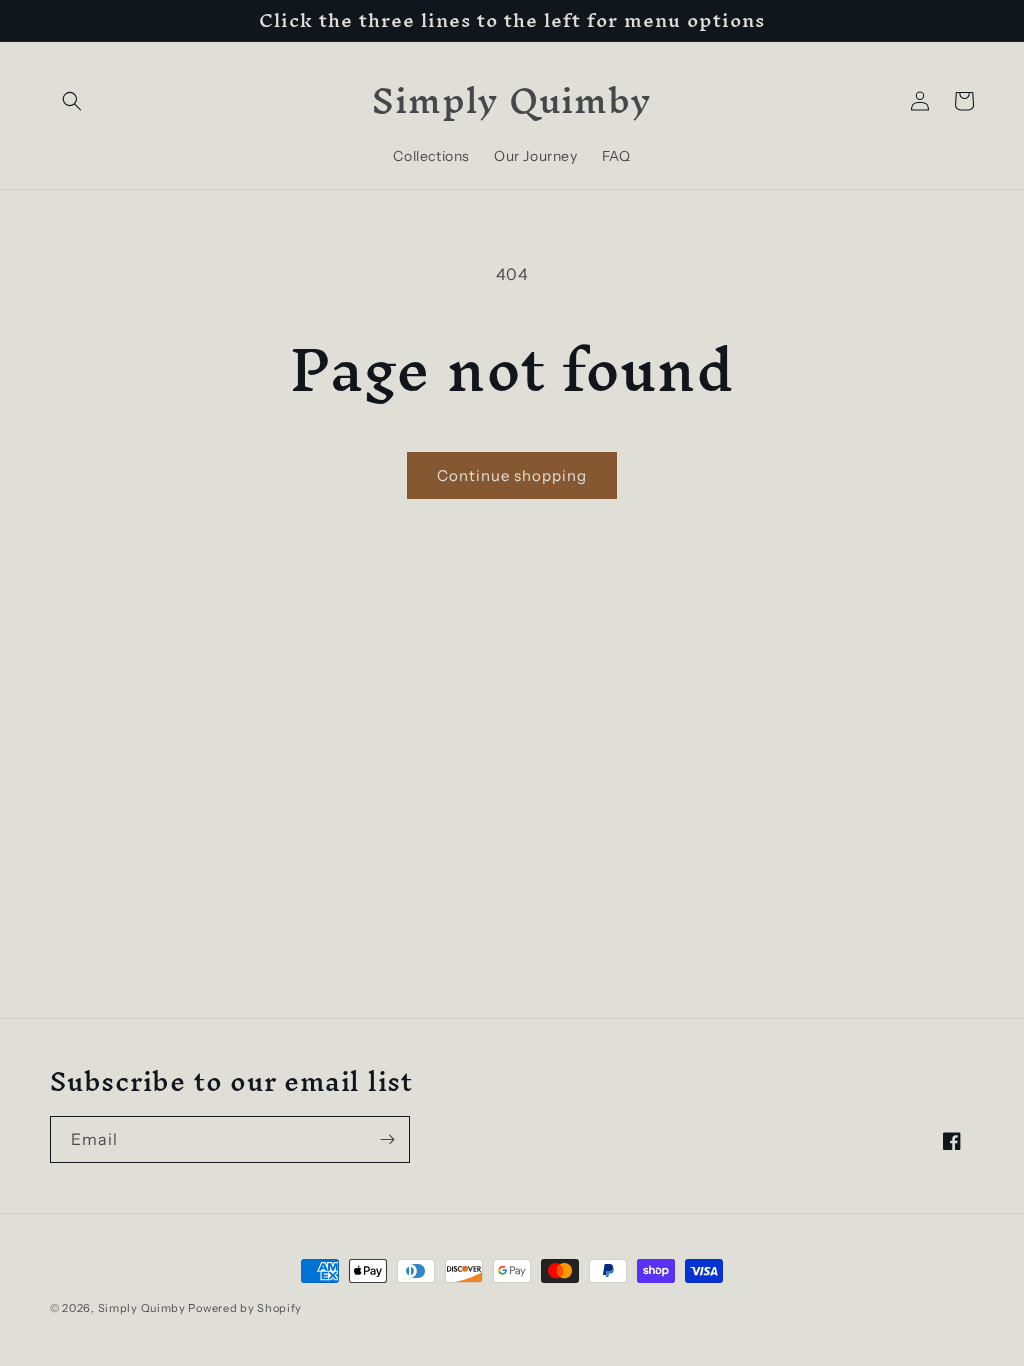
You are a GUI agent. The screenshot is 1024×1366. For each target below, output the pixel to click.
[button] (72, 101)
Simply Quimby (142, 1308)
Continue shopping (512, 475)
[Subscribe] (387, 1139)
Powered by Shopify (245, 1308)
